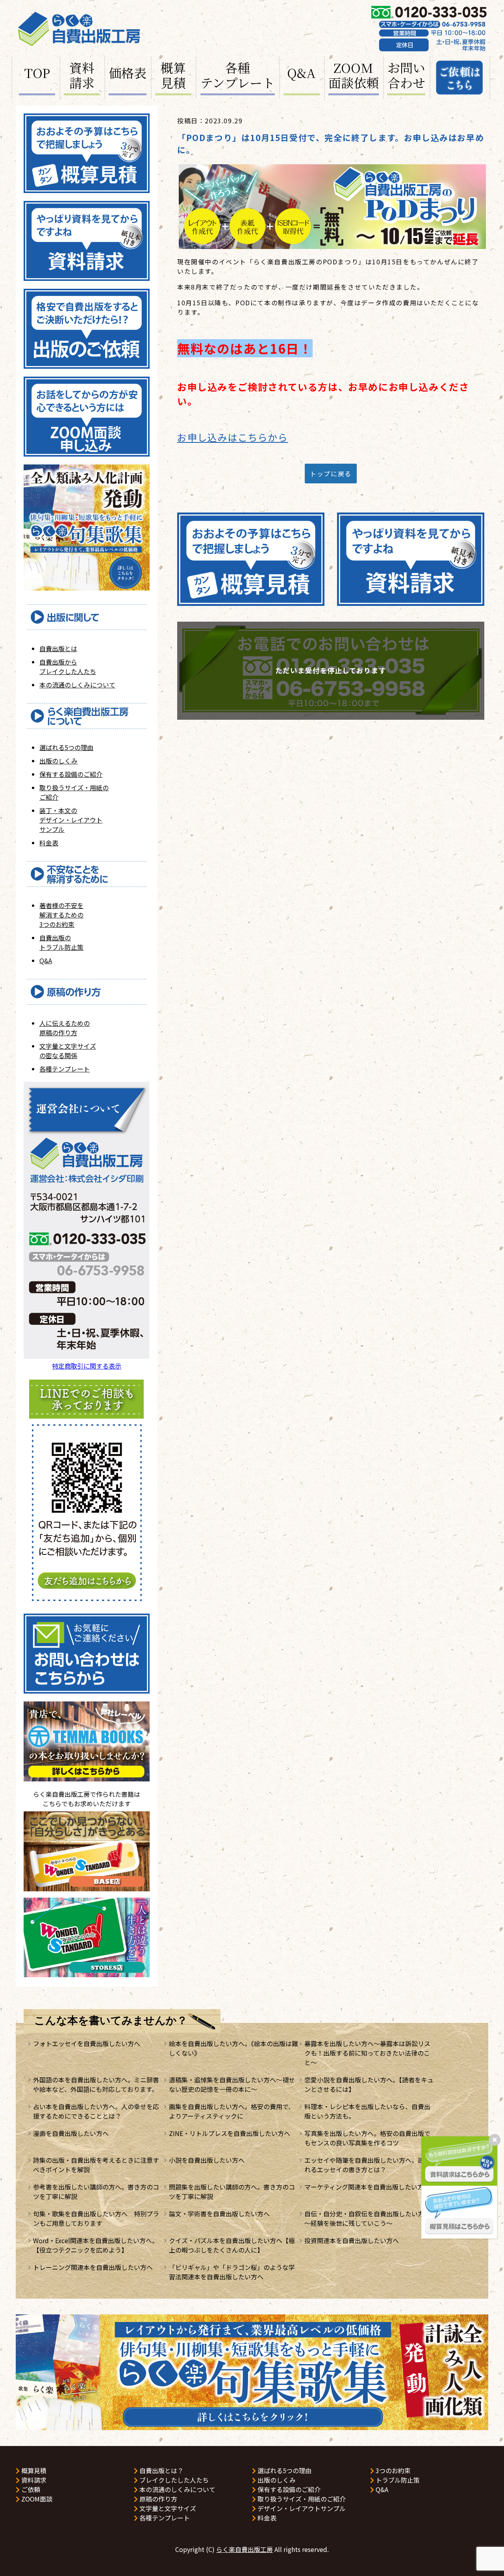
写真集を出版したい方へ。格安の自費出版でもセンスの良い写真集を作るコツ (367, 2138)
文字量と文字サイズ (167, 2508)
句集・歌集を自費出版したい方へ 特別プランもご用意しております (96, 2218)
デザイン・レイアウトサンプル (301, 2508)
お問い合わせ (406, 76)
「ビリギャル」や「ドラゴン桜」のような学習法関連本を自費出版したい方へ (232, 2272)
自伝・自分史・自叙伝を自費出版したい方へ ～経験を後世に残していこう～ (371, 2218)
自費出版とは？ (161, 2470)
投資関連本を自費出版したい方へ (352, 2240)
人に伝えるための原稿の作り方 (65, 1028)
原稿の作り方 (157, 2499)
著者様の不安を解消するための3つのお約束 (61, 915)
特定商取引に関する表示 (87, 1366)
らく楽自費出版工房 (245, 2549)
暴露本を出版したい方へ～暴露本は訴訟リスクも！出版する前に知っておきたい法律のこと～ (367, 2053)
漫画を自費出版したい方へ (71, 2133)
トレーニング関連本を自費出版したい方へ (93, 2267)
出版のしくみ (58, 761)
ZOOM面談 (36, 2499)
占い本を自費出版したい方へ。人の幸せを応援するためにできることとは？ (96, 2111)
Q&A (301, 72)
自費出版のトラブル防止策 (61, 942)
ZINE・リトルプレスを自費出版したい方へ (230, 2133)
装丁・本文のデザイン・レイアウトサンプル (71, 820)
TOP (37, 72)
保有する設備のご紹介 (71, 774)
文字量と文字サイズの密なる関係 (68, 1051)
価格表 (128, 72)
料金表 (49, 843)
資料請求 (82, 76)
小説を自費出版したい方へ (207, 2160)
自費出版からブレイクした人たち (68, 667)
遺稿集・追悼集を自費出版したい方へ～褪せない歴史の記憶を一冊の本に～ (232, 2084)
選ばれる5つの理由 (66, 747)
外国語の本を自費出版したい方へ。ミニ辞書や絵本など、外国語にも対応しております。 (96, 2084)
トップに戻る (331, 474)
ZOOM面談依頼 (354, 76)
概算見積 (173, 76)
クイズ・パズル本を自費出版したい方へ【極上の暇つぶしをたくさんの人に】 (232, 2245)
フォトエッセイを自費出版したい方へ (87, 2043)
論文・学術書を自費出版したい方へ (219, 2214)
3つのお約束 (392, 2470)
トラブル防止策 (397, 2480)
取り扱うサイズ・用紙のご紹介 (301, 2499)
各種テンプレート (238, 76)
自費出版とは (58, 648)
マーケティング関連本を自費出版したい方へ (367, 2187)
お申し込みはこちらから (233, 437)
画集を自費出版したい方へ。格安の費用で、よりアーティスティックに (232, 2111)
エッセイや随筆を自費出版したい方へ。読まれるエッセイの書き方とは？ (367, 2165)
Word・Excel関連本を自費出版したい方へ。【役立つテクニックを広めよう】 (96, 2245)
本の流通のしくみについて (77, 685)
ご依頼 (30, 2489)
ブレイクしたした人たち (173, 2480)
